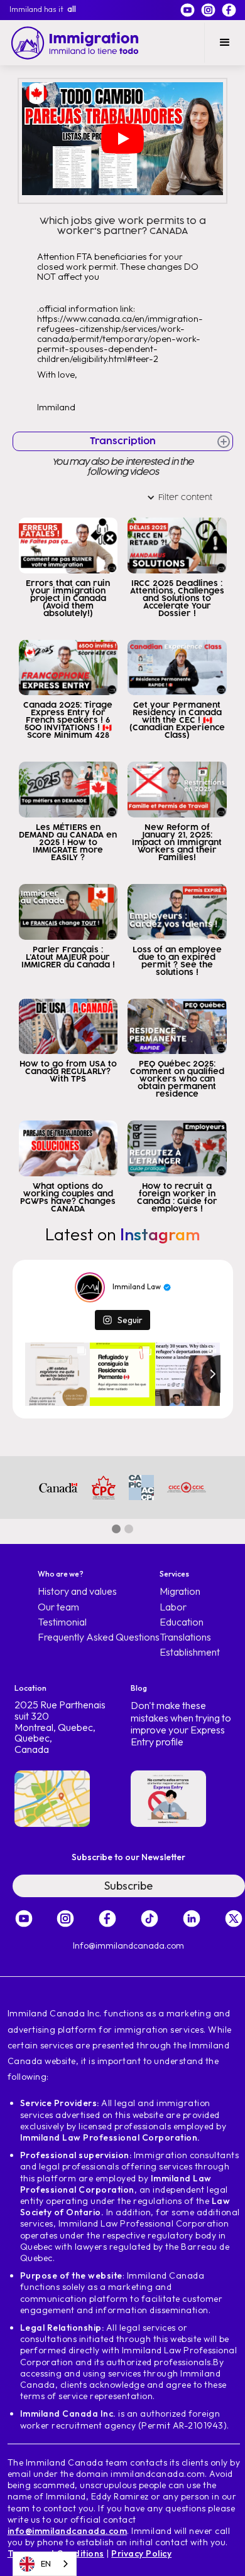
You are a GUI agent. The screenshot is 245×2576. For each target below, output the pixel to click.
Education (182, 1622)
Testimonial (62, 1622)
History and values (77, 1591)
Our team (58, 1607)
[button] (225, 43)
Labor (173, 1607)
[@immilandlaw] (90, 1287)
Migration (180, 1591)
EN (46, 2563)
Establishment (190, 1652)
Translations (185, 1637)
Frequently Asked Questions (99, 1637)
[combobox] (45, 2564)
